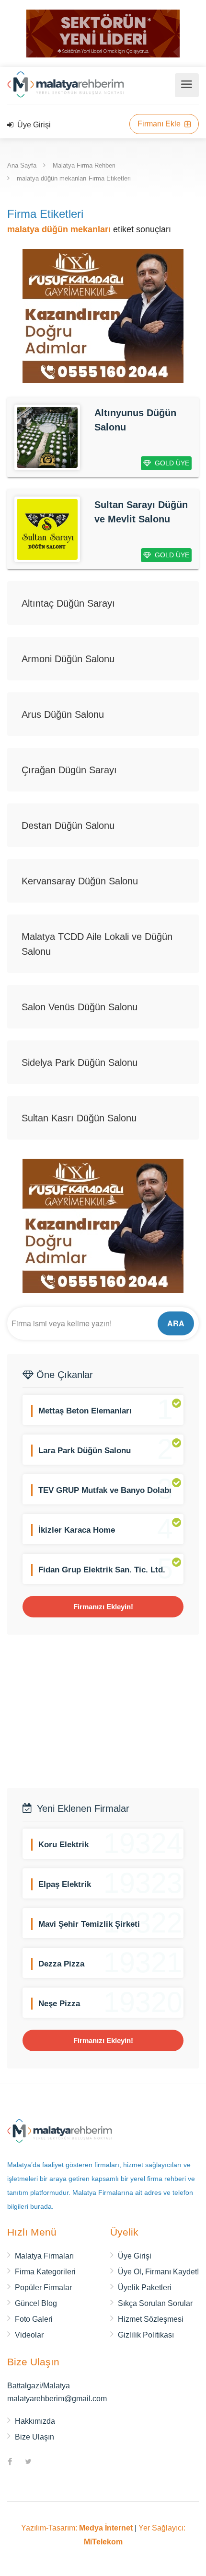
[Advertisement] (103, 1711)
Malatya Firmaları (44, 2256)
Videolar (29, 2335)
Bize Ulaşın (34, 2437)
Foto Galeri (34, 2319)
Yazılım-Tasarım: (77, 2528)
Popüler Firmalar (43, 2288)
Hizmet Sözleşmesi (151, 2319)
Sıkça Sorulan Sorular (155, 2303)
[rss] (46, 2463)
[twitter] (28, 2463)
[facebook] (10, 2463)
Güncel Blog (36, 2303)
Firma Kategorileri (45, 2272)
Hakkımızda (35, 2421)
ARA (176, 1323)
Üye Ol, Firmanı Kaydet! (158, 2272)
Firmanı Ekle (160, 124)
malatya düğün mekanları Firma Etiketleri (74, 178)
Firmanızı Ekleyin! (103, 1607)
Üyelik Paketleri (145, 2288)
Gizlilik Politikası (146, 2335)
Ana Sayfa (22, 165)
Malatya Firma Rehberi (84, 165)
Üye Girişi (33, 125)
